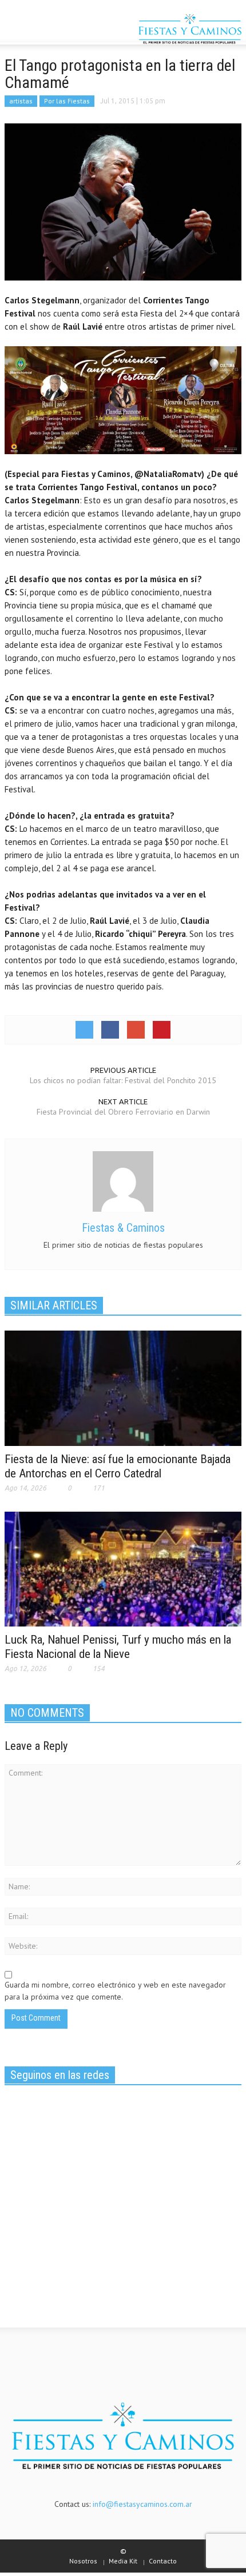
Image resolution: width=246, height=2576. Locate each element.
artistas (21, 101)
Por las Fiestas (67, 101)
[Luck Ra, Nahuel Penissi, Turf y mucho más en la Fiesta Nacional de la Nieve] (123, 1568)
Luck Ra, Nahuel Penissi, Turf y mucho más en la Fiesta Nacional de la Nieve (118, 1647)
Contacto (163, 2561)
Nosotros (83, 2561)
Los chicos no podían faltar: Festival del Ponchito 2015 (123, 1080)
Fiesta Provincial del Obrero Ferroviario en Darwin (123, 1112)
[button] (43, 30)
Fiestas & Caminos (123, 1228)
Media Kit (123, 2561)
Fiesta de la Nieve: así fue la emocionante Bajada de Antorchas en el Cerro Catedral (118, 1466)
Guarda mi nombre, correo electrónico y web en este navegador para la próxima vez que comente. (115, 1991)
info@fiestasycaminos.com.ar (142, 2504)
